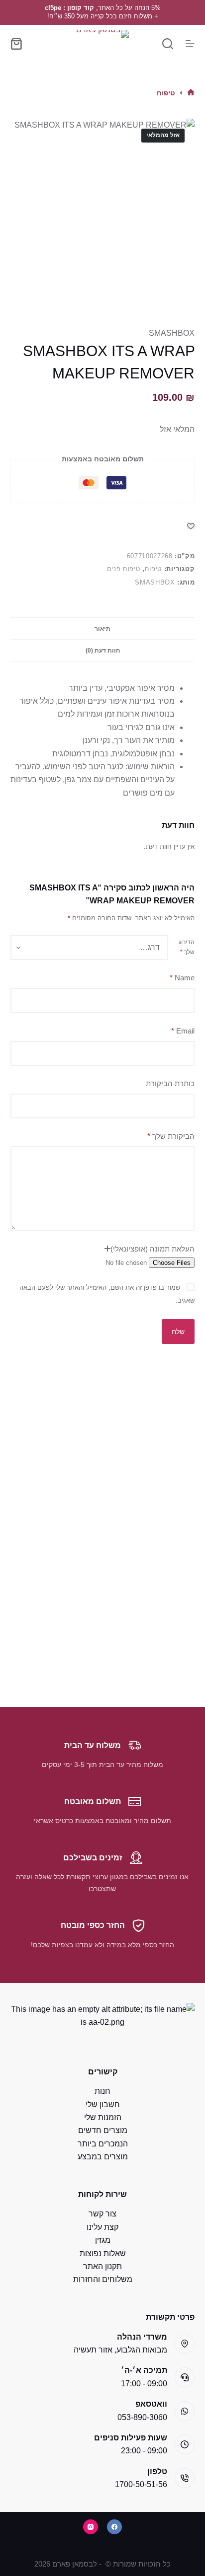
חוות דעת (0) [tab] (103, 651)
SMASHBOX (172, 333)
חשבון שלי (103, 2104)
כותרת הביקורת (170, 1083)
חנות (102, 2091)
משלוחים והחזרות (103, 2279)
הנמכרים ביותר (103, 2144)
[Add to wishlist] (191, 526)
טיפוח (153, 569)
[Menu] (190, 44)
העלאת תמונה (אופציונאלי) (153, 1249)
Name (182, 978)
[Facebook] (114, 2527)
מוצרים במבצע (103, 2157)
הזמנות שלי (103, 2117)
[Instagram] (91, 2527)
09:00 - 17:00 (144, 2384)
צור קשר (102, 2214)
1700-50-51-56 (141, 2484)
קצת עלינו (102, 2227)
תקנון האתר (102, 2266)
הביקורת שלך (171, 1136)
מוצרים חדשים (103, 2130)
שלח (178, 1331)
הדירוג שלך (187, 947)
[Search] (168, 44)
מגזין (103, 2240)
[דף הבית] (191, 93)
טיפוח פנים (124, 569)
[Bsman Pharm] (102, 43)
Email (183, 1031)
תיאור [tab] (102, 629)
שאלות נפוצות (103, 2253)
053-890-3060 (142, 2417)
